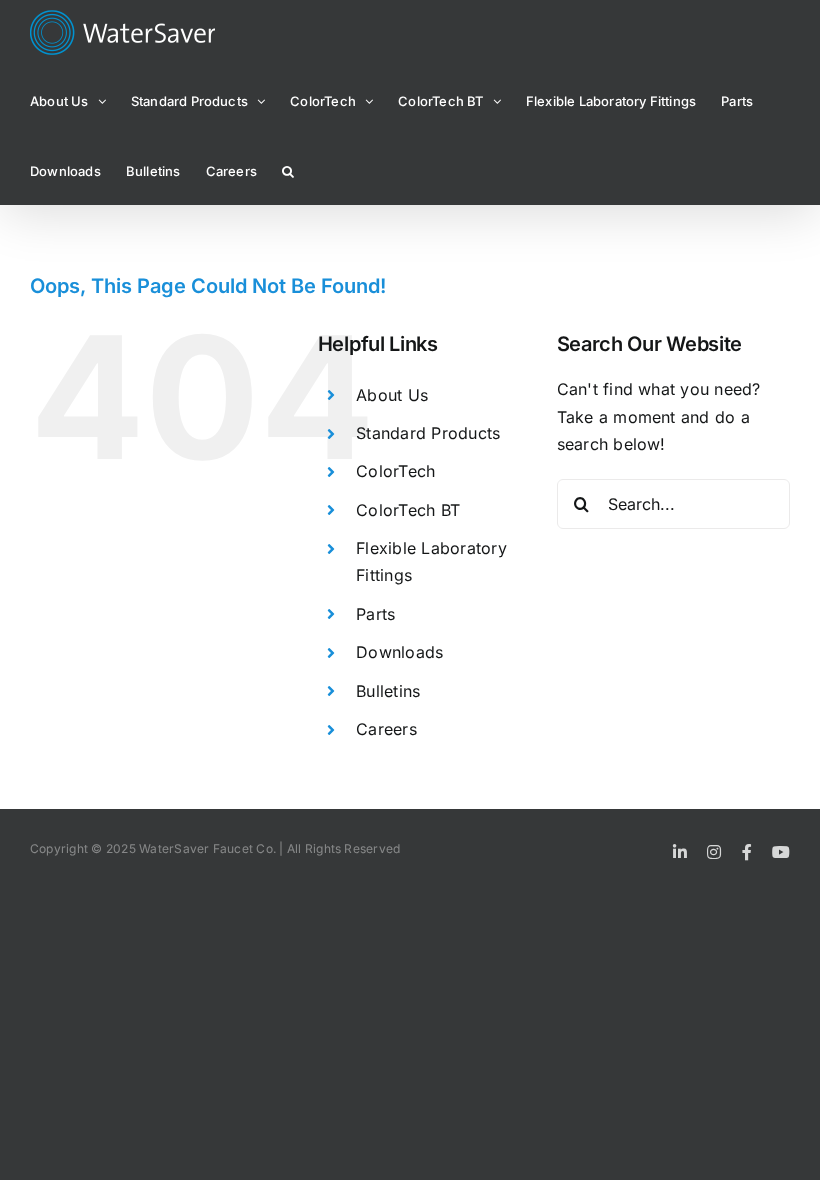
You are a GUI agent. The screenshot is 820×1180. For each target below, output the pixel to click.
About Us (392, 395)
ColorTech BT (408, 510)
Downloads (399, 652)
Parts (375, 614)
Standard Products (428, 433)
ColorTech (395, 471)
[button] (288, 170)
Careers (386, 729)
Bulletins (388, 691)
